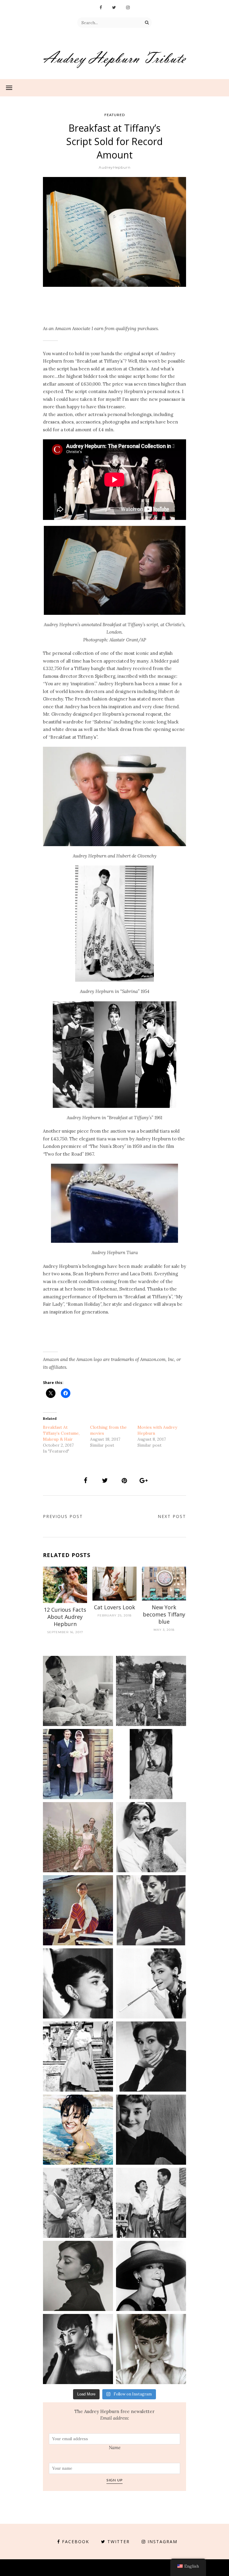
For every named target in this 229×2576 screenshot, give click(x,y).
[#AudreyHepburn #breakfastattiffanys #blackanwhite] (151, 1983)
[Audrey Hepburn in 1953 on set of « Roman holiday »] (151, 2203)
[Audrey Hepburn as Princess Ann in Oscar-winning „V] (78, 2057)
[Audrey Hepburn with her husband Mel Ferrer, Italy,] (78, 1837)
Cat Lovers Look (114, 1607)
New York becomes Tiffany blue (164, 1614)
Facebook (76, 2542)
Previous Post (63, 1516)
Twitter (119, 2542)
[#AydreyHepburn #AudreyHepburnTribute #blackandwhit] (151, 2349)
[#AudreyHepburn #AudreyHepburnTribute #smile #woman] (151, 2130)
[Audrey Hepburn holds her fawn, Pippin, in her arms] (151, 1837)
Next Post (172, 1516)
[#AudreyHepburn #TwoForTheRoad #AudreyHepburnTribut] (78, 2130)
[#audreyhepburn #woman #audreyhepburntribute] (78, 2276)
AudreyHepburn (115, 167)
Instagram (163, 2542)
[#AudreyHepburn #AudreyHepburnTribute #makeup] (78, 2203)
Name (115, 2448)
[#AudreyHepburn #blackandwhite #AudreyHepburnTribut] (78, 1983)
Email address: (115, 2418)
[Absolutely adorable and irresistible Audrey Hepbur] (151, 2276)
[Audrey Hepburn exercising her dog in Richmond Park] (151, 1691)
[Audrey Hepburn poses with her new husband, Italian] (78, 1764)
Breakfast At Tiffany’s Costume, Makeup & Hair (61, 1433)
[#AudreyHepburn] (151, 2057)
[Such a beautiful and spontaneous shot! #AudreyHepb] (151, 1910)
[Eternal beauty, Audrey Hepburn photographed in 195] (78, 1910)
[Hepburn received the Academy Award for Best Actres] (151, 1764)
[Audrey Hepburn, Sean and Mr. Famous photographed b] (78, 1691)
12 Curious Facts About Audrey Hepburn (65, 1617)
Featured (115, 115)
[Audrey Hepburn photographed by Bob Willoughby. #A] (78, 2349)
